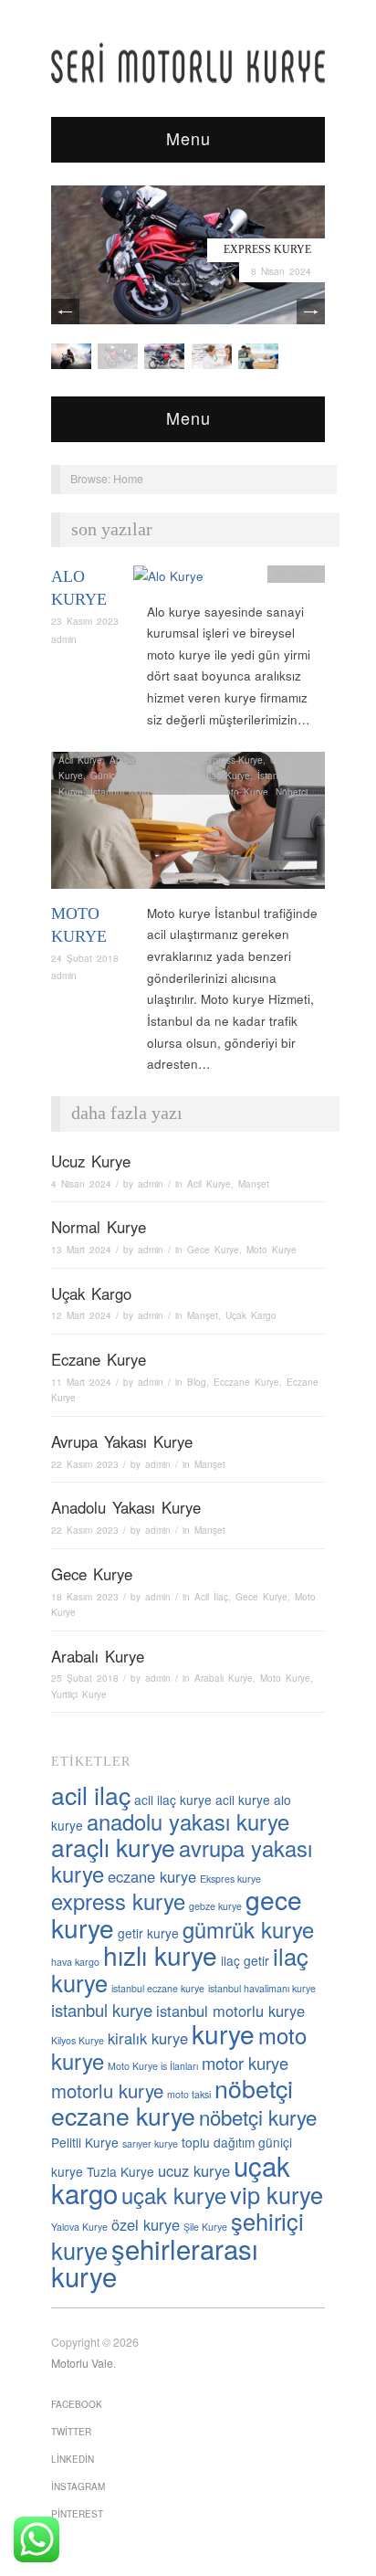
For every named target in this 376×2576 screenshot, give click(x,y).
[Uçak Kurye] (164, 355)
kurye (223, 2033)
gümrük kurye (248, 1929)
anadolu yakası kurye (188, 1821)
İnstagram (78, 2486)
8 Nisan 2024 (281, 271)
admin (64, 639)
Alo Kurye (296, 574)
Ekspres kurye (230, 1879)
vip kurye (277, 2194)
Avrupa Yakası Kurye (122, 1441)
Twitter (71, 2432)
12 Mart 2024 (81, 1315)
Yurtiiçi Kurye (79, 1694)
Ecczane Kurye (246, 1382)
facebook (77, 2404)
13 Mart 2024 (81, 1250)
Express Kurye (267, 249)
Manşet (254, 1184)
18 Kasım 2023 (85, 1597)
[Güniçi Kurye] (71, 355)
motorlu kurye (107, 2090)
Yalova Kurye (79, 2227)
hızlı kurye (160, 1955)
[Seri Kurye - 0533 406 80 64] (188, 63)
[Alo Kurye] (168, 581)
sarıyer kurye (150, 2143)
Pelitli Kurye (85, 2142)
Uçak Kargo (91, 1293)
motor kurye (245, 2063)
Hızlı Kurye (176, 776)
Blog (185, 760)
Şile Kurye (205, 2227)
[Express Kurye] (188, 253)
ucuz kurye (194, 2170)
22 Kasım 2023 (85, 1464)
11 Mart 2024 (81, 1382)
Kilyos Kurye (78, 2040)
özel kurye (146, 2224)
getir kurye (148, 1933)
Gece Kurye (213, 1250)
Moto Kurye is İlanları (153, 2066)
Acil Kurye (80, 760)
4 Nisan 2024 (81, 1184)
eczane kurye (152, 1876)
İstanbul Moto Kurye (135, 792)
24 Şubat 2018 (85, 958)
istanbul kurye (102, 2010)
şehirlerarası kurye (155, 2262)
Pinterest (77, 2514)
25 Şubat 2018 (85, 1678)
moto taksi (189, 2094)
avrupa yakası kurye (182, 1861)
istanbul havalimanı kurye (262, 1988)
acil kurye (243, 1800)
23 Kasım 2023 (85, 621)
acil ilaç (91, 1795)
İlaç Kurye (228, 776)
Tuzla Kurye (120, 2171)
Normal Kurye (99, 1227)
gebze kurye (215, 1906)
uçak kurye (174, 2195)
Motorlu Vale (82, 2363)
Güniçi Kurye (118, 776)
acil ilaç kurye (173, 1800)
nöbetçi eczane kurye (172, 2102)
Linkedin (73, 2459)
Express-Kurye (232, 760)
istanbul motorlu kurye (230, 2011)
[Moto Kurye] (188, 825)
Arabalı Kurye (139, 760)
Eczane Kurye (99, 1359)
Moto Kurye (243, 792)
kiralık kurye (148, 2038)
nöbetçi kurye (258, 2117)
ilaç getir (245, 1960)
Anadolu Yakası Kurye (126, 1507)
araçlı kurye (113, 1847)
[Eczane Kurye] (212, 355)
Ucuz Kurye (91, 1161)
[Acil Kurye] (258, 355)
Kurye (198, 792)
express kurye (118, 1901)
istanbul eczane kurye (158, 1988)
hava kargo (75, 1962)
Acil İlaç (211, 1597)
